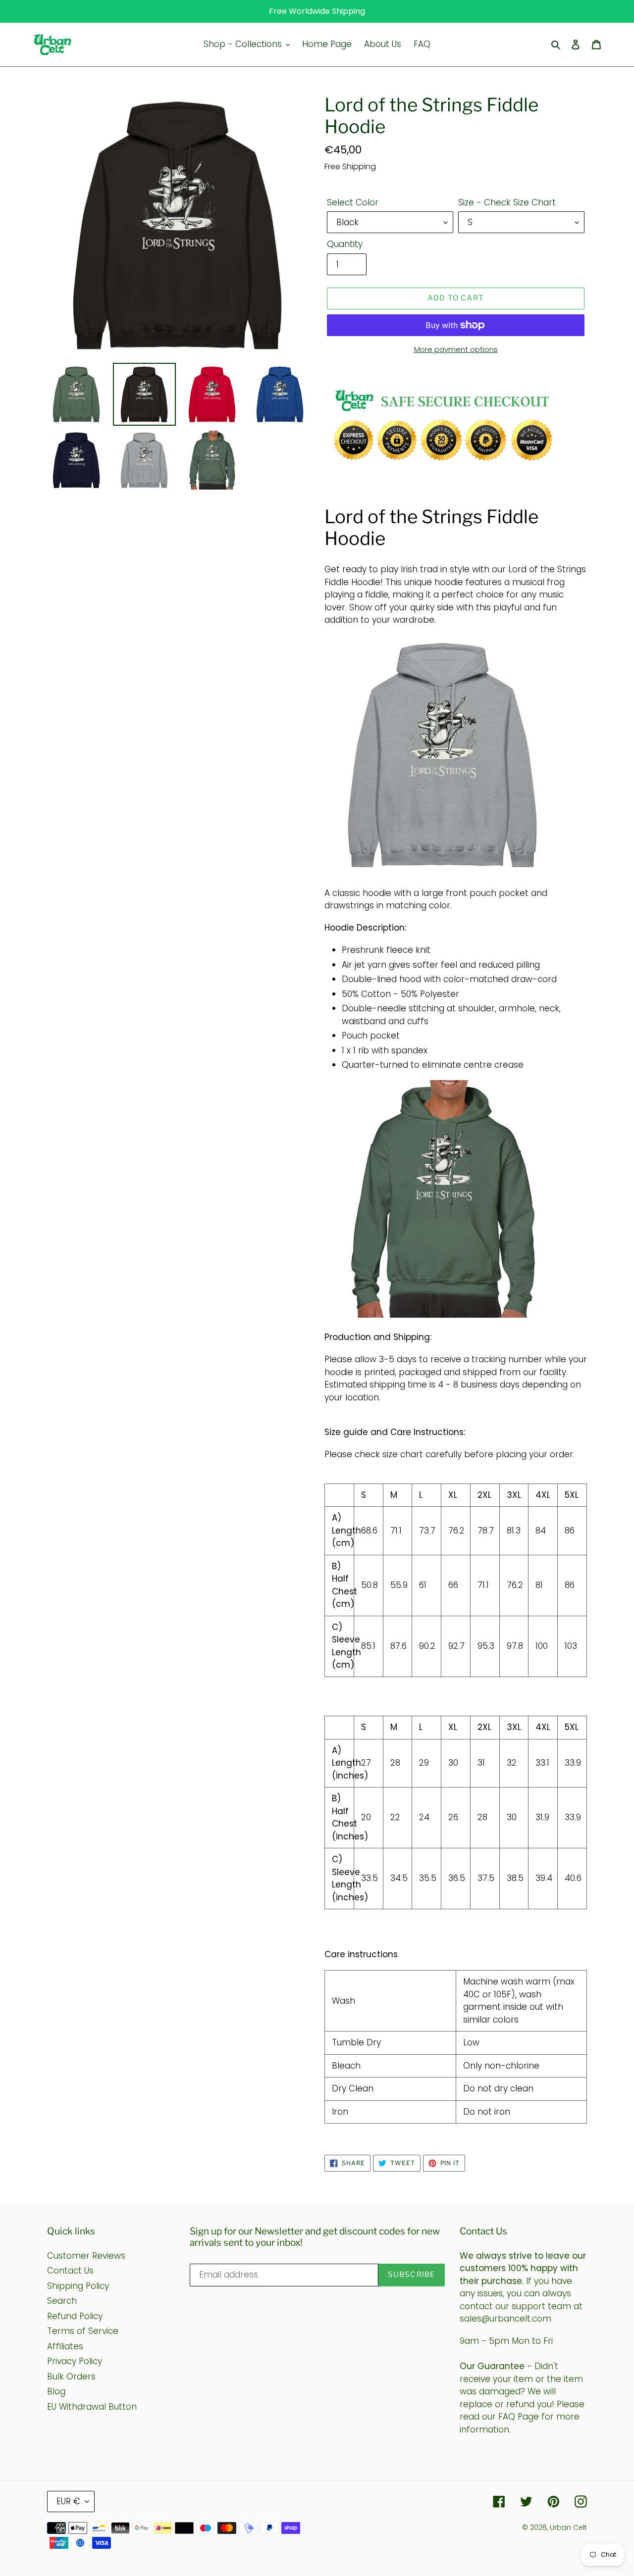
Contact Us (70, 2271)
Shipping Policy (78, 2286)
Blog (56, 2391)
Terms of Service (83, 2331)
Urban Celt (568, 2527)
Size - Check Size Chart (507, 202)
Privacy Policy (75, 2361)
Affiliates (65, 2346)
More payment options (456, 349)
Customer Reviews (86, 2256)
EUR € (68, 2501)
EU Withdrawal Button (92, 2407)
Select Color (353, 202)
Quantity (345, 244)
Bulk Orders (71, 2377)
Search (62, 2301)
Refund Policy (75, 2316)
